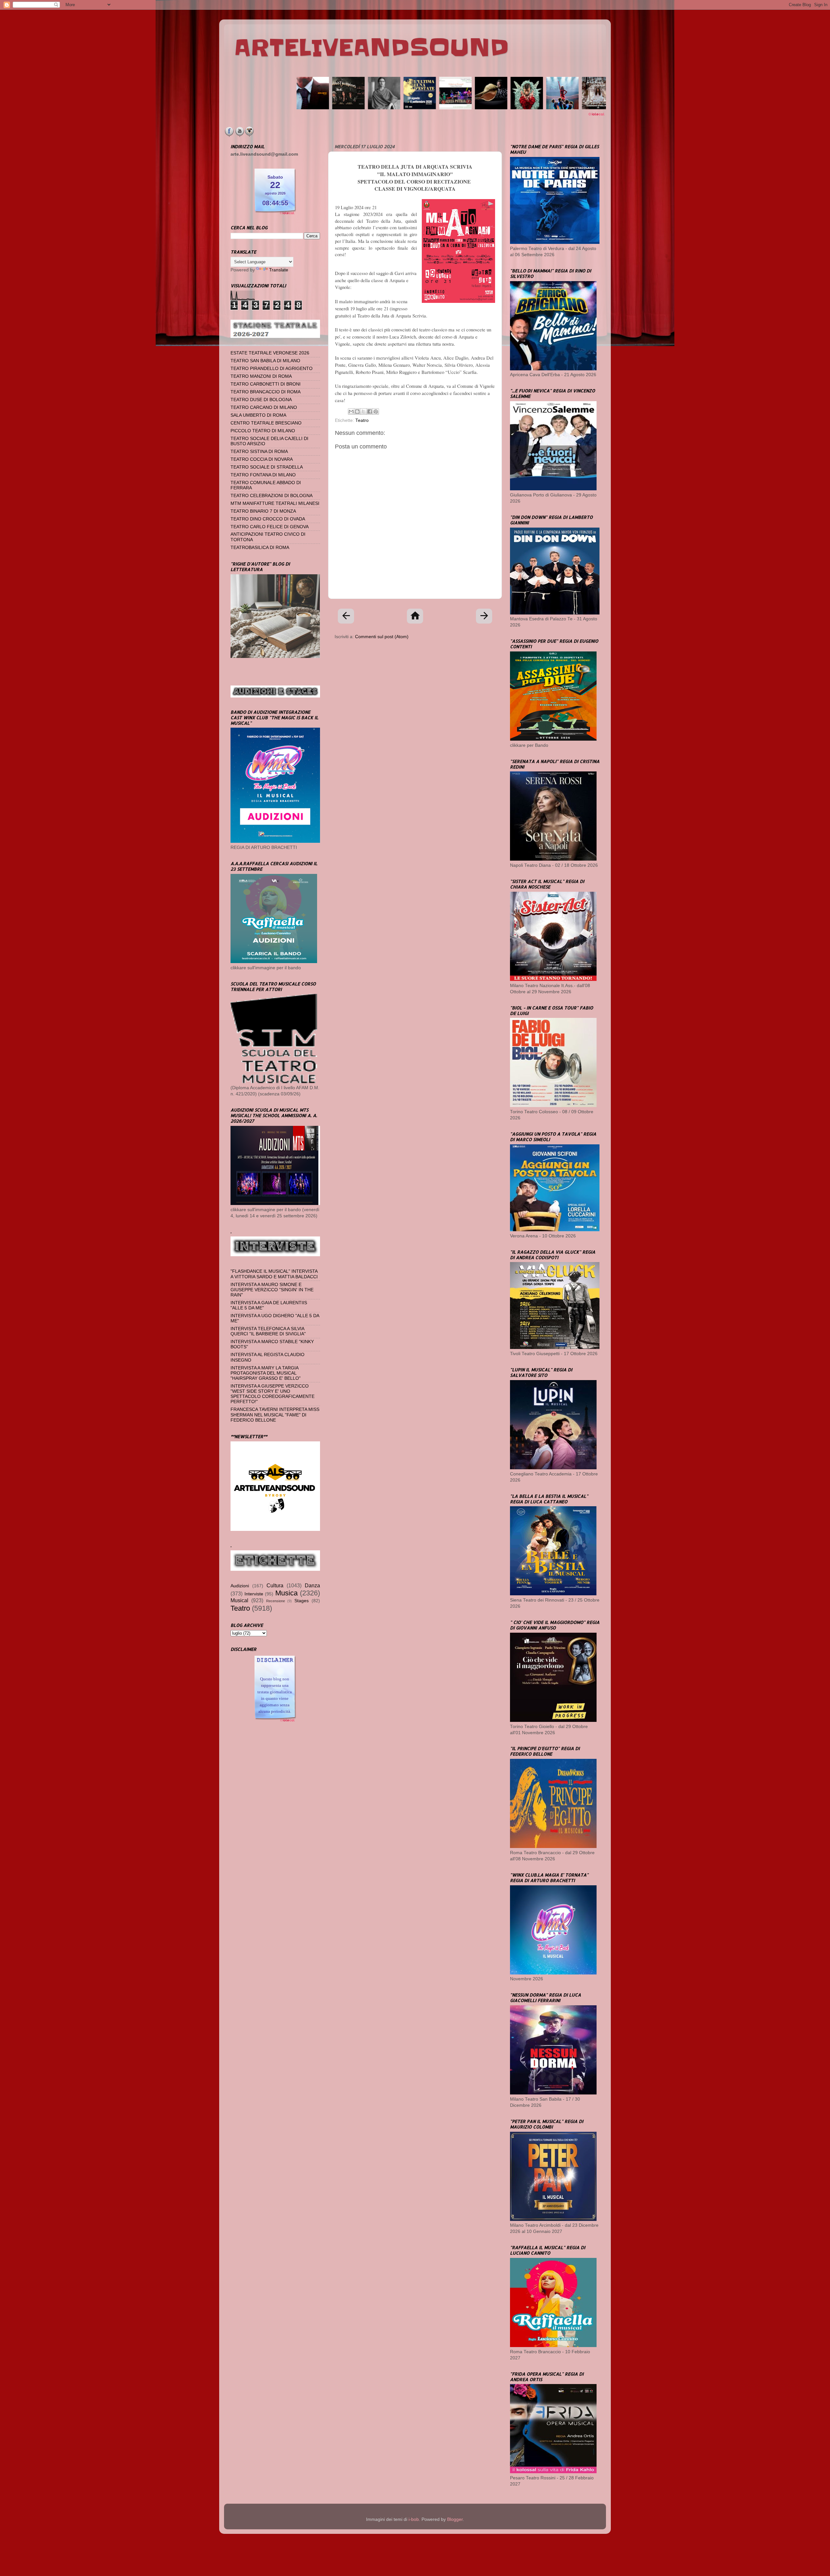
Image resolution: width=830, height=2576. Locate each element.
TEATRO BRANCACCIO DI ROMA (266, 392)
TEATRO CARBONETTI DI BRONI (266, 384)
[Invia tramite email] (351, 411)
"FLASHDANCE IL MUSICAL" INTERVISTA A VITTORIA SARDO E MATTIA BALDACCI (274, 1274)
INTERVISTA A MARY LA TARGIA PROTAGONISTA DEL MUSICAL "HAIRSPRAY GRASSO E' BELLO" (266, 1373)
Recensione (276, 1601)
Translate (279, 270)
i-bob (414, 2519)
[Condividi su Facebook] (370, 411)
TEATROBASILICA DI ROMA (260, 548)
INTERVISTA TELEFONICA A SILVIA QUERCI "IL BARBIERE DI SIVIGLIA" (268, 1331)
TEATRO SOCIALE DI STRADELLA (267, 467)
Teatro (362, 420)
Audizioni (240, 1586)
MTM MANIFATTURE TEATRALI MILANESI (275, 503)
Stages (302, 1601)
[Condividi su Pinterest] (376, 411)
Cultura (275, 1585)
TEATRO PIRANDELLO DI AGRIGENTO (272, 369)
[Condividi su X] (363, 411)
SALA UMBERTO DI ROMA (258, 415)
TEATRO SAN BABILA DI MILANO (265, 361)
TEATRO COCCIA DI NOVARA (262, 459)
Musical (239, 1600)
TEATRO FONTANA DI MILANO (263, 475)
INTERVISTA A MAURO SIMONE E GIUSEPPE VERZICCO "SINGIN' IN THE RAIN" (272, 1290)
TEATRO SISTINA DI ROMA (259, 452)
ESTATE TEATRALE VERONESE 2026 (270, 353)
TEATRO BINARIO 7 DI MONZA (263, 511)
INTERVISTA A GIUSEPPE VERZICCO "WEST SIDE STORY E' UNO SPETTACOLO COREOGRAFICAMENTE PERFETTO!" (273, 1394)
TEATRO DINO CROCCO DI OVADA (268, 519)
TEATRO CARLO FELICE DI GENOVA (270, 527)
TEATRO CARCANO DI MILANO (264, 407)
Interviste (254, 1594)
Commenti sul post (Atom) (382, 637)
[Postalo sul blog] (357, 411)
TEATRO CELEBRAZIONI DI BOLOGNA (272, 496)
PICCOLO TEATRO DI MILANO (263, 431)
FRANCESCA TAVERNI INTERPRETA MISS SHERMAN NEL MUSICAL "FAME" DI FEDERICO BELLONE (275, 1415)
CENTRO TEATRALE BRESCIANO (266, 423)
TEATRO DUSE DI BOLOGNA (261, 400)
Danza (312, 1585)
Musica (286, 1593)
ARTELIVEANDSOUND (371, 48)
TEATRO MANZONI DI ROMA (261, 376)
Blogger (455, 2519)
